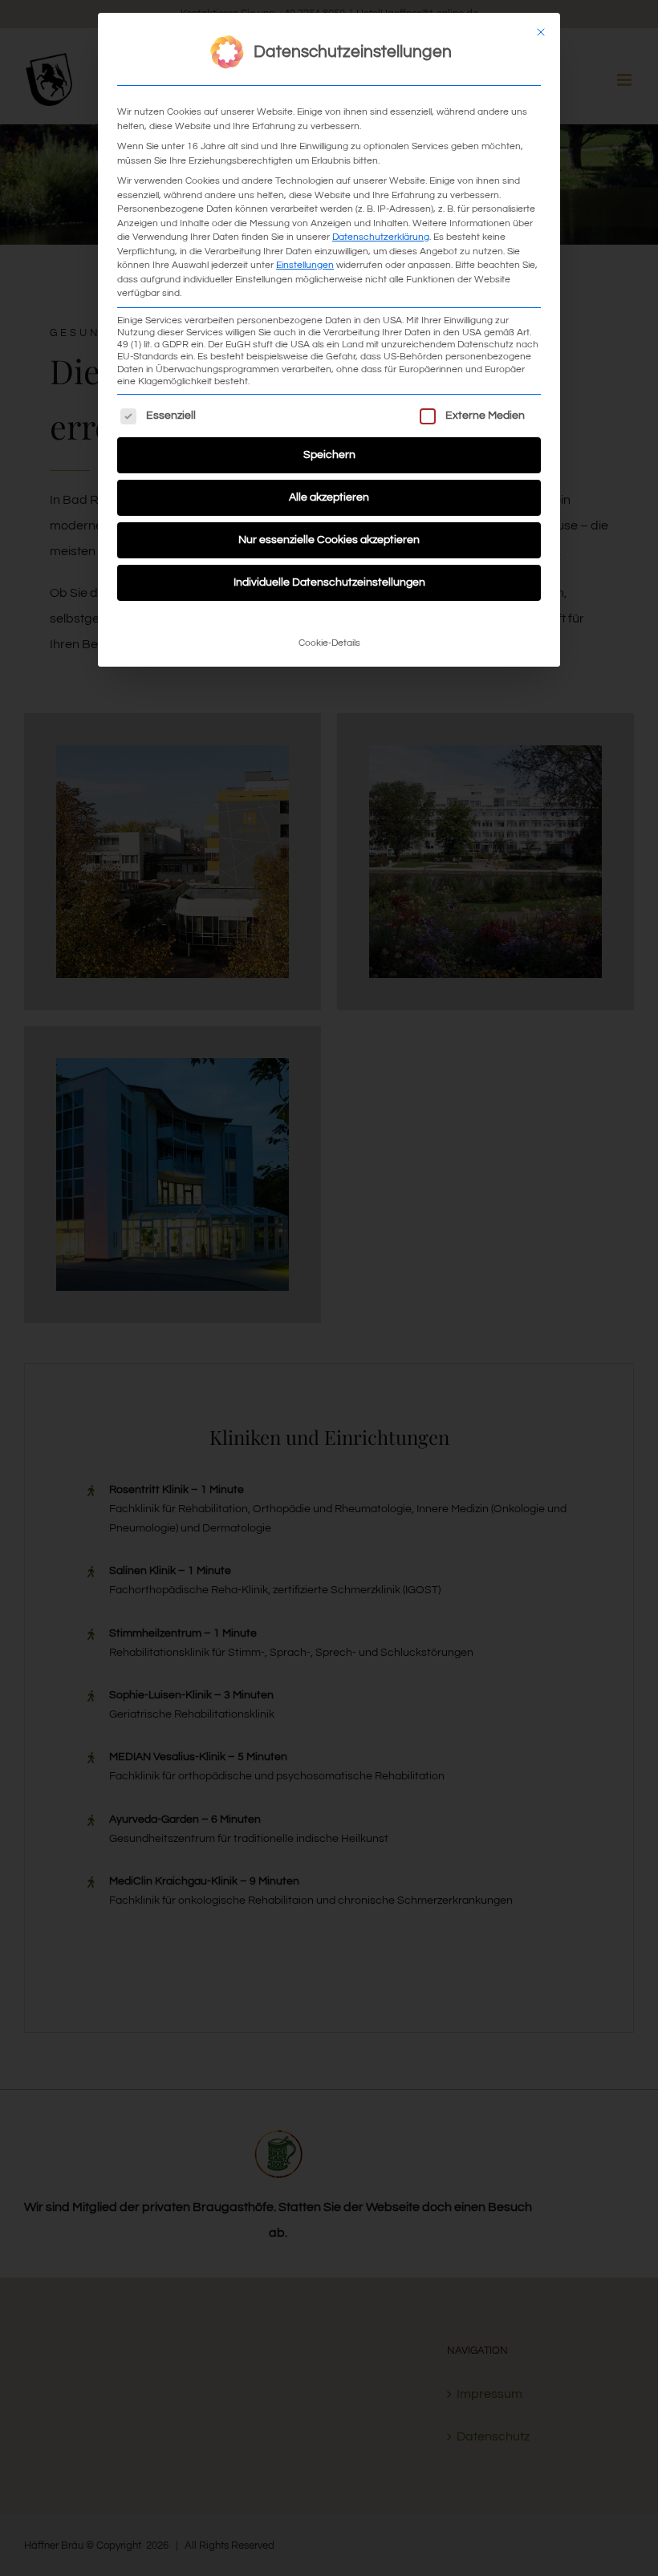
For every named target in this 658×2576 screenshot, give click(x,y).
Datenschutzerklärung (381, 237)
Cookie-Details (329, 643)
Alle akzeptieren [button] (329, 497)
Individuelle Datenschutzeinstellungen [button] (329, 582)
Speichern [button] (329, 455)
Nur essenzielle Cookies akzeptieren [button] (329, 540)
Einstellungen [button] (305, 265)
